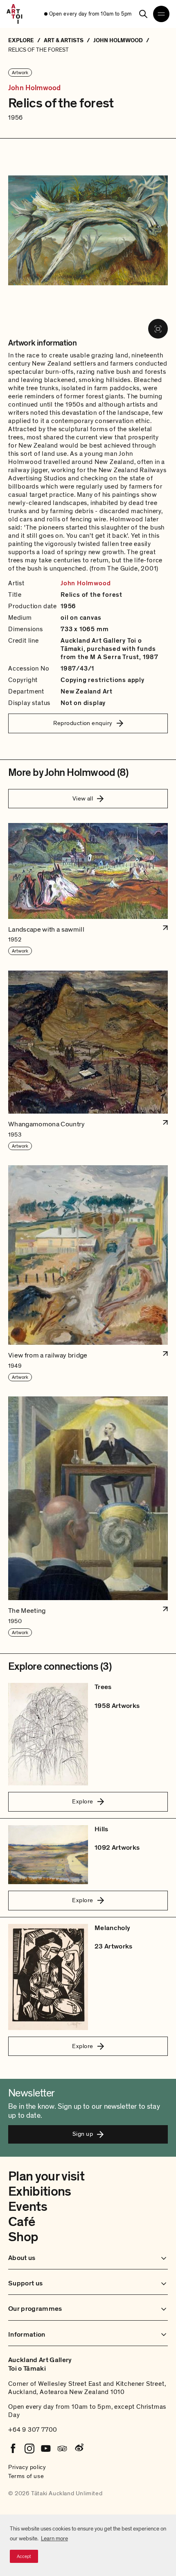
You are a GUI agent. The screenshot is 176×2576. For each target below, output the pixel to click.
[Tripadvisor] (62, 2449)
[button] (88, 889)
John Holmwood (34, 88)
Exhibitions (40, 2192)
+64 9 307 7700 (33, 2430)
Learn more (54, 2538)
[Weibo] (79, 2449)
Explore (82, 1801)
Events (28, 2207)
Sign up (83, 2134)
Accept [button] (24, 2556)
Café (21, 2222)
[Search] (143, 14)
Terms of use (26, 2476)
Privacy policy (27, 2467)
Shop (23, 2237)
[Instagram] (29, 2449)
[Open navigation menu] (161, 14)
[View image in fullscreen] (158, 329)
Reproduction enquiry (83, 723)
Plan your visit (46, 2176)
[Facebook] (13, 2449)
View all (83, 798)
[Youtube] (46, 2449)
